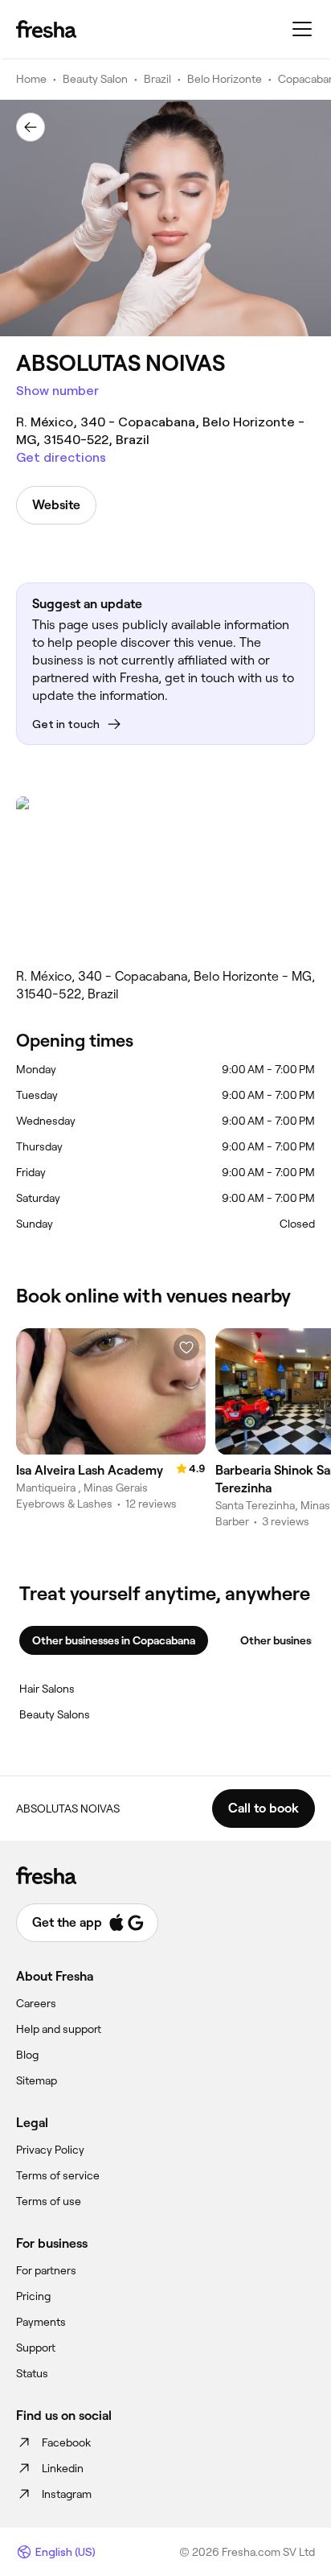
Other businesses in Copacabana (114, 1640)
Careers (36, 2003)
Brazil (157, 79)
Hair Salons (47, 1689)
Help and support (59, 2029)
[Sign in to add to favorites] (186, 1348)
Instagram (67, 2494)
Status (32, 2373)
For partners (46, 2270)
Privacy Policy (50, 2150)
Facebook (66, 2442)
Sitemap (37, 2080)
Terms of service (58, 2175)
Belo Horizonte (225, 79)
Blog (27, 2055)
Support (36, 2348)
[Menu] (302, 29)
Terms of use (49, 2201)
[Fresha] (46, 29)
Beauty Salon (95, 79)
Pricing (33, 2296)
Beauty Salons (55, 1714)
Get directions (61, 457)
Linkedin (63, 2468)
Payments (41, 2322)
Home (31, 79)
